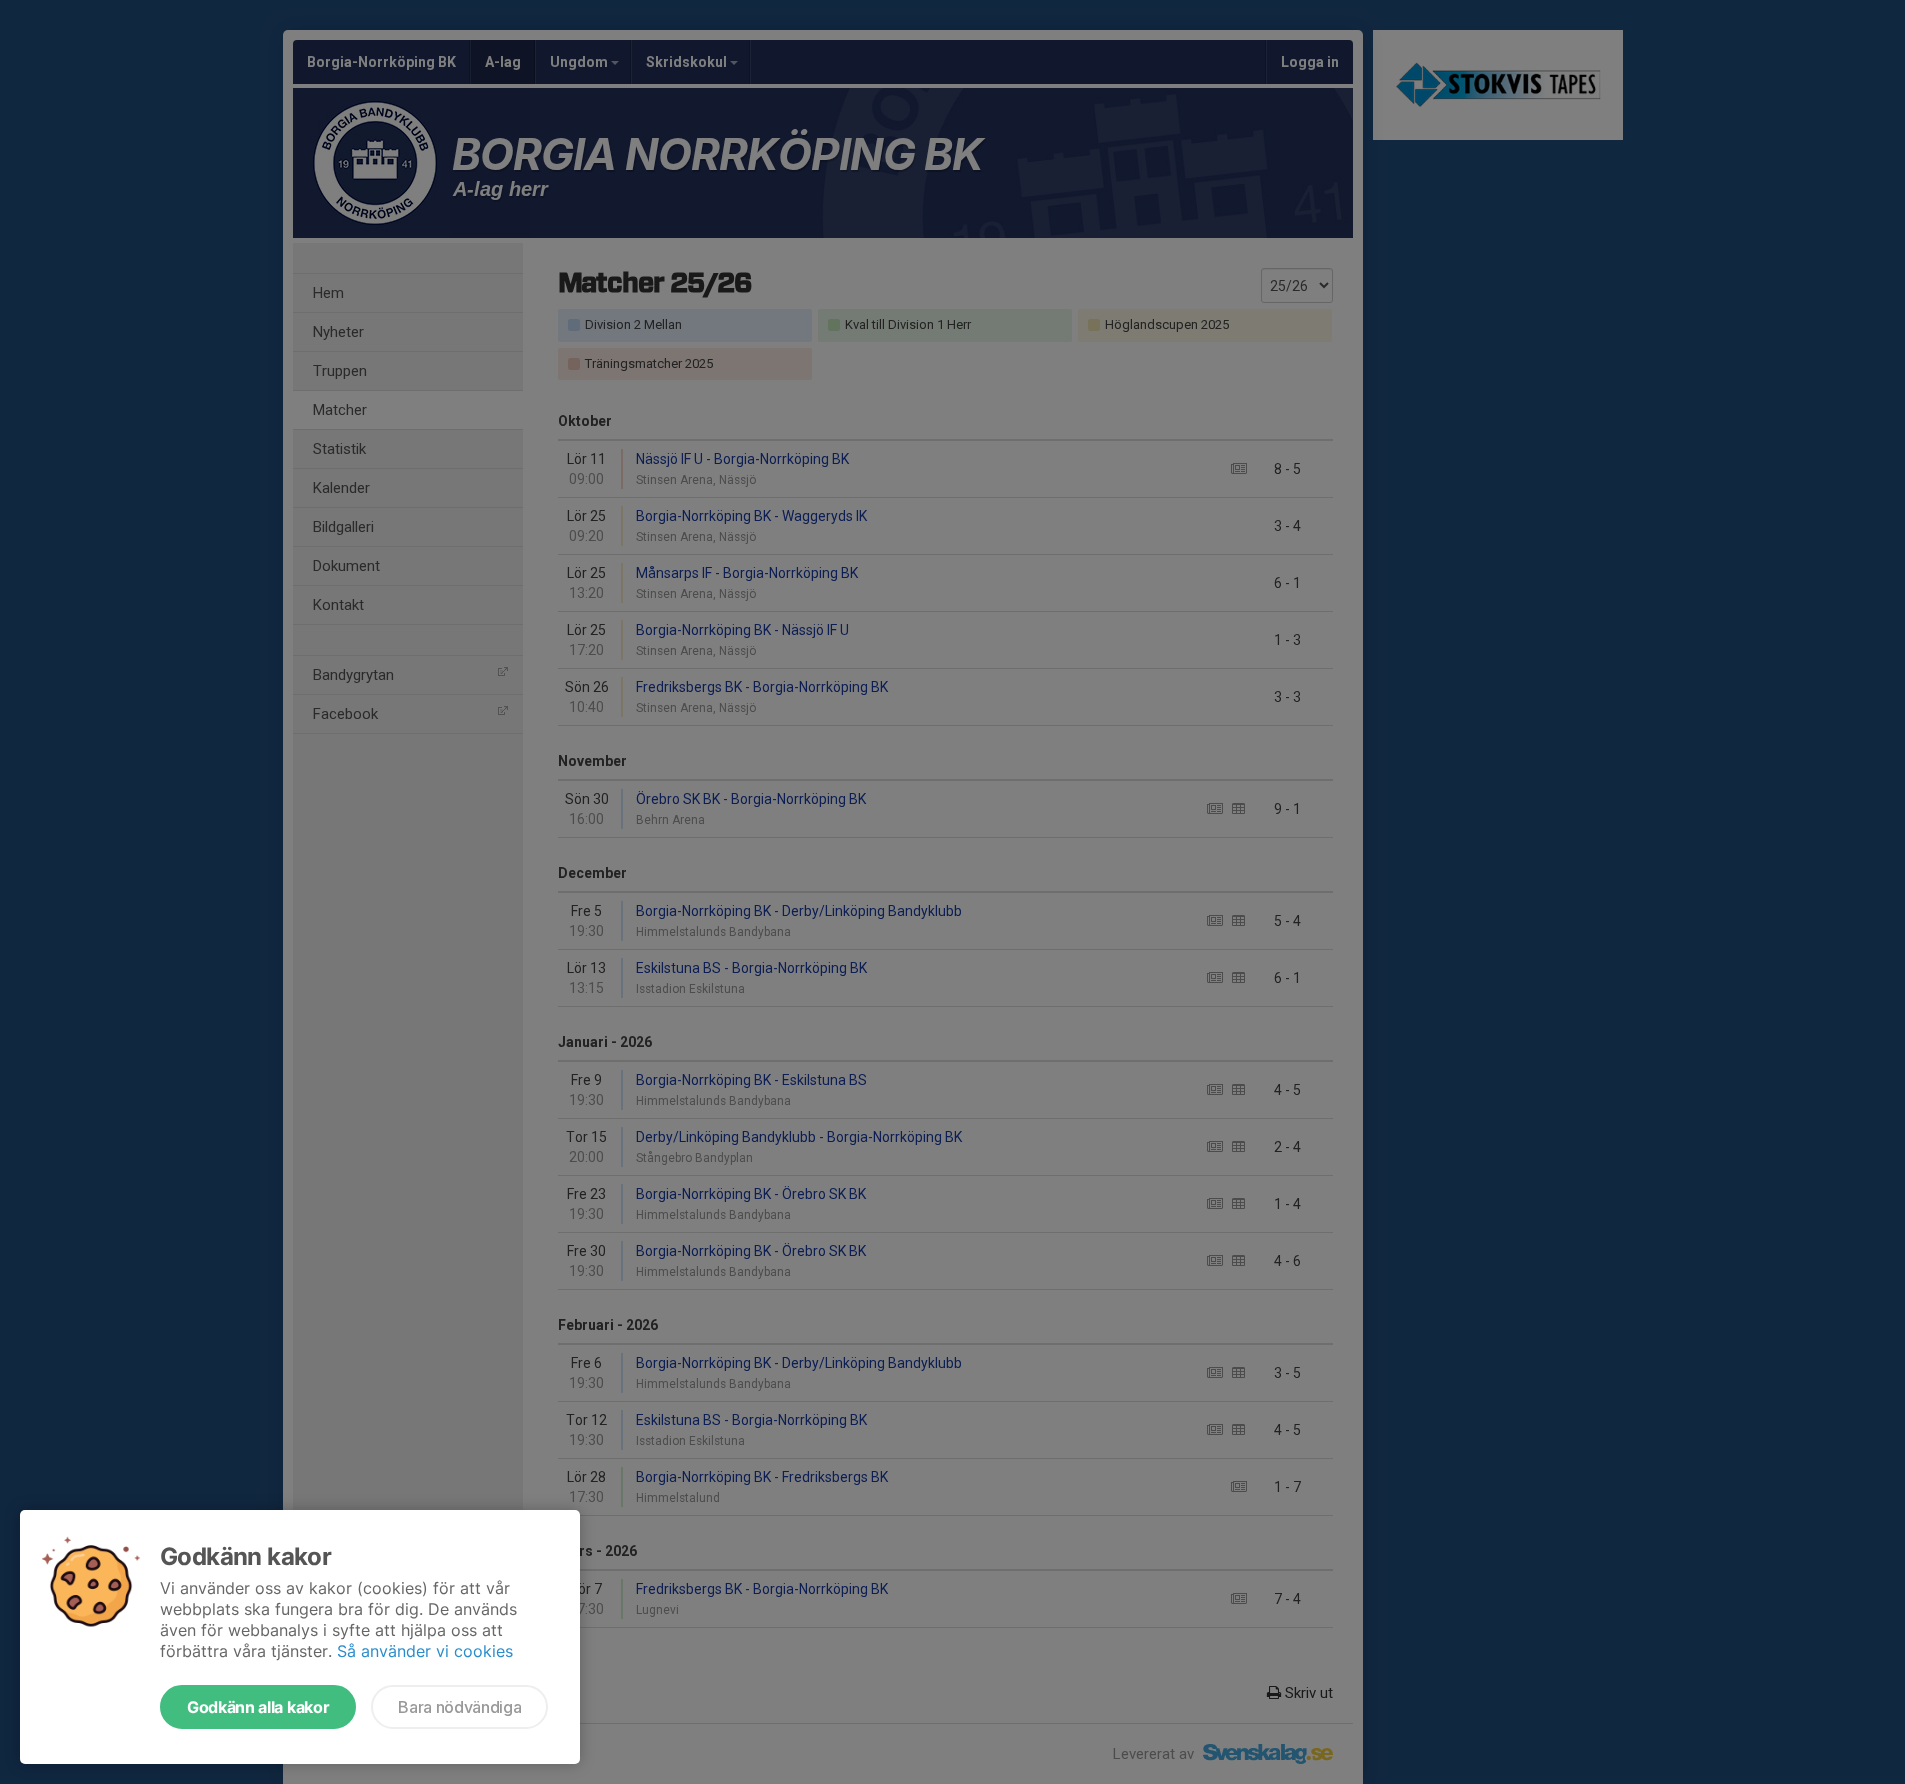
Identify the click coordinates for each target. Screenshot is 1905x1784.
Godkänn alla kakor (258, 1707)
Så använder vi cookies (425, 1651)
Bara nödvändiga (459, 1707)
